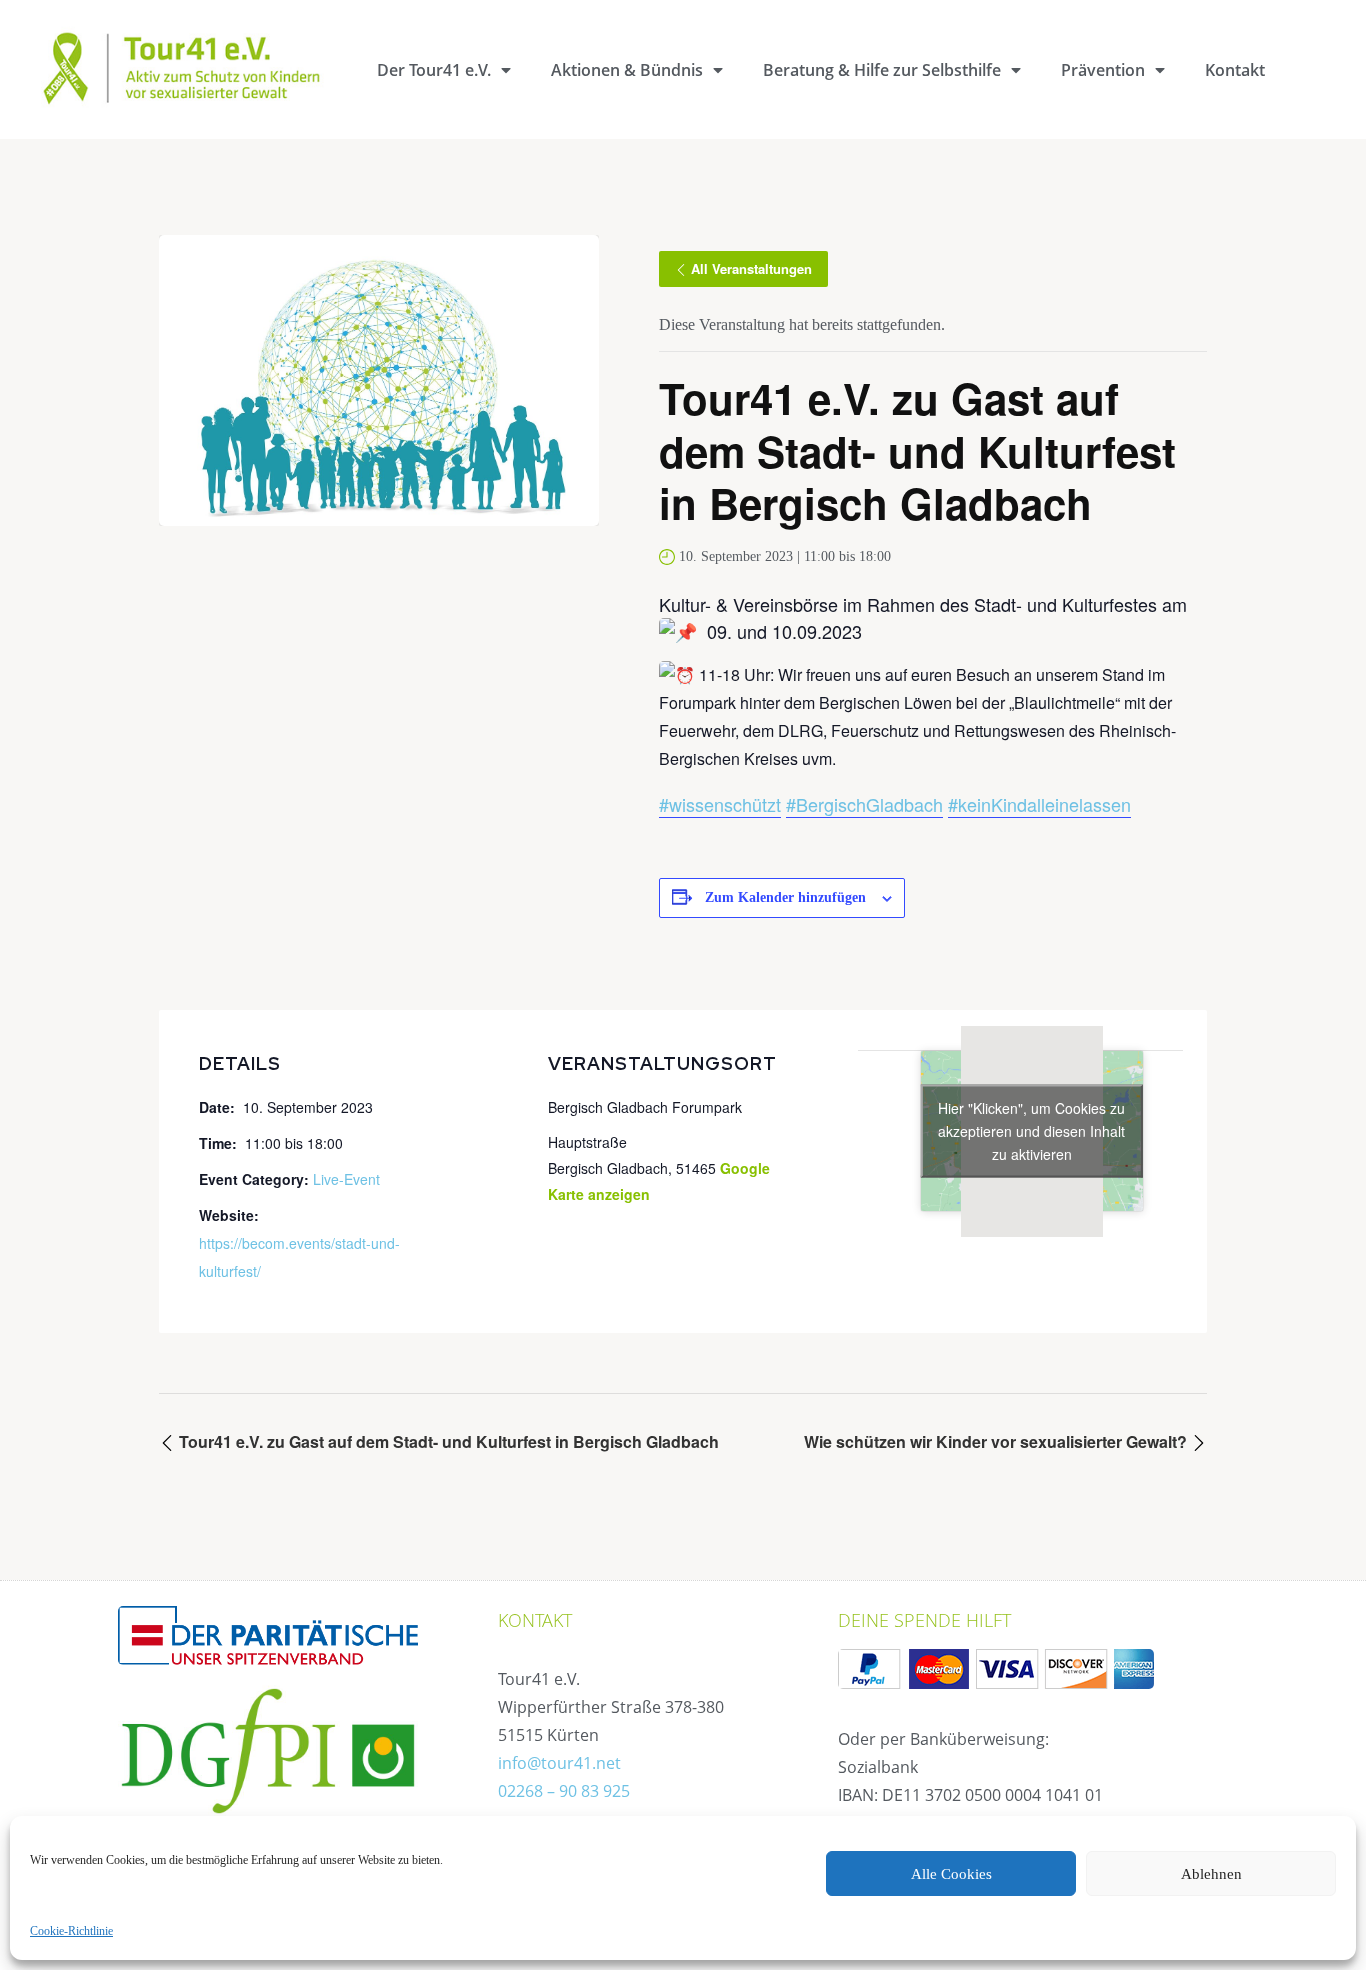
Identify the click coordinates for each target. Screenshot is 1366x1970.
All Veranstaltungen (751, 268)
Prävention (1103, 70)
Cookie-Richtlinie (71, 1931)
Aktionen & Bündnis (627, 70)
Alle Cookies (951, 1874)
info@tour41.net (559, 1763)
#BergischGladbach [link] (864, 804)
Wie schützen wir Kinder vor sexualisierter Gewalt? (997, 1441)
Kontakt (1235, 70)
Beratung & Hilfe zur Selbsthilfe (882, 70)
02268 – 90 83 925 (564, 1791)
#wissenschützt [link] (720, 804)
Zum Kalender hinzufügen (785, 897)
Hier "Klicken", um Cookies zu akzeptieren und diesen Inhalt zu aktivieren (1031, 1131)
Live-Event (346, 1179)
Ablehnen (1211, 1874)
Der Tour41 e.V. (434, 70)
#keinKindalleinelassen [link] (1039, 804)
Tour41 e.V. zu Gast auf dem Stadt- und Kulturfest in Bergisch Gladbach (447, 1441)
